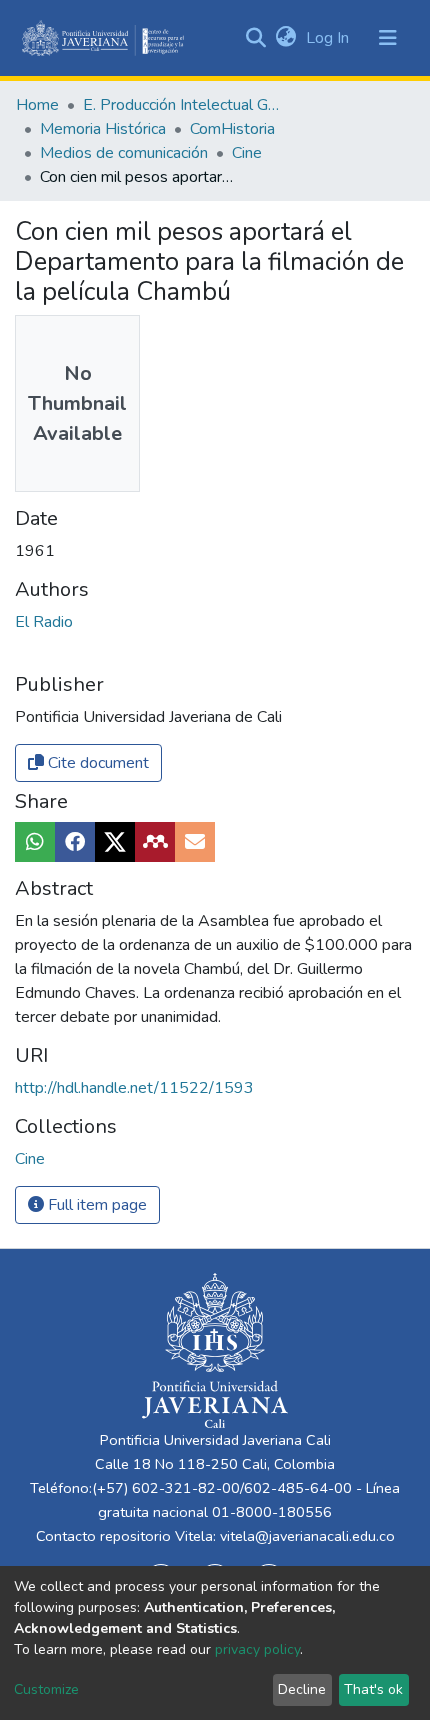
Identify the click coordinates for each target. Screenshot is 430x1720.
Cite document (96, 763)
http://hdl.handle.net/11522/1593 (134, 1088)
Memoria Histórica (103, 129)
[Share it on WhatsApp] (35, 842)
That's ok (373, 1689)
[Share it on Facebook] (75, 842)
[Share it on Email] (195, 842)
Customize (46, 1689)
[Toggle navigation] (388, 38)
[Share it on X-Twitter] (115, 842)
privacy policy (257, 1649)
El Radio (44, 622)
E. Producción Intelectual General (183, 105)
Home (37, 105)
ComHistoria (232, 129)
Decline (302, 1689)
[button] (285, 38)
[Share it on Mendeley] (155, 842)
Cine (247, 153)
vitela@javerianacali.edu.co (307, 1536)
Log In (329, 38)
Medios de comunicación (124, 153)
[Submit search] (255, 38)
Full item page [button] (95, 1205)
